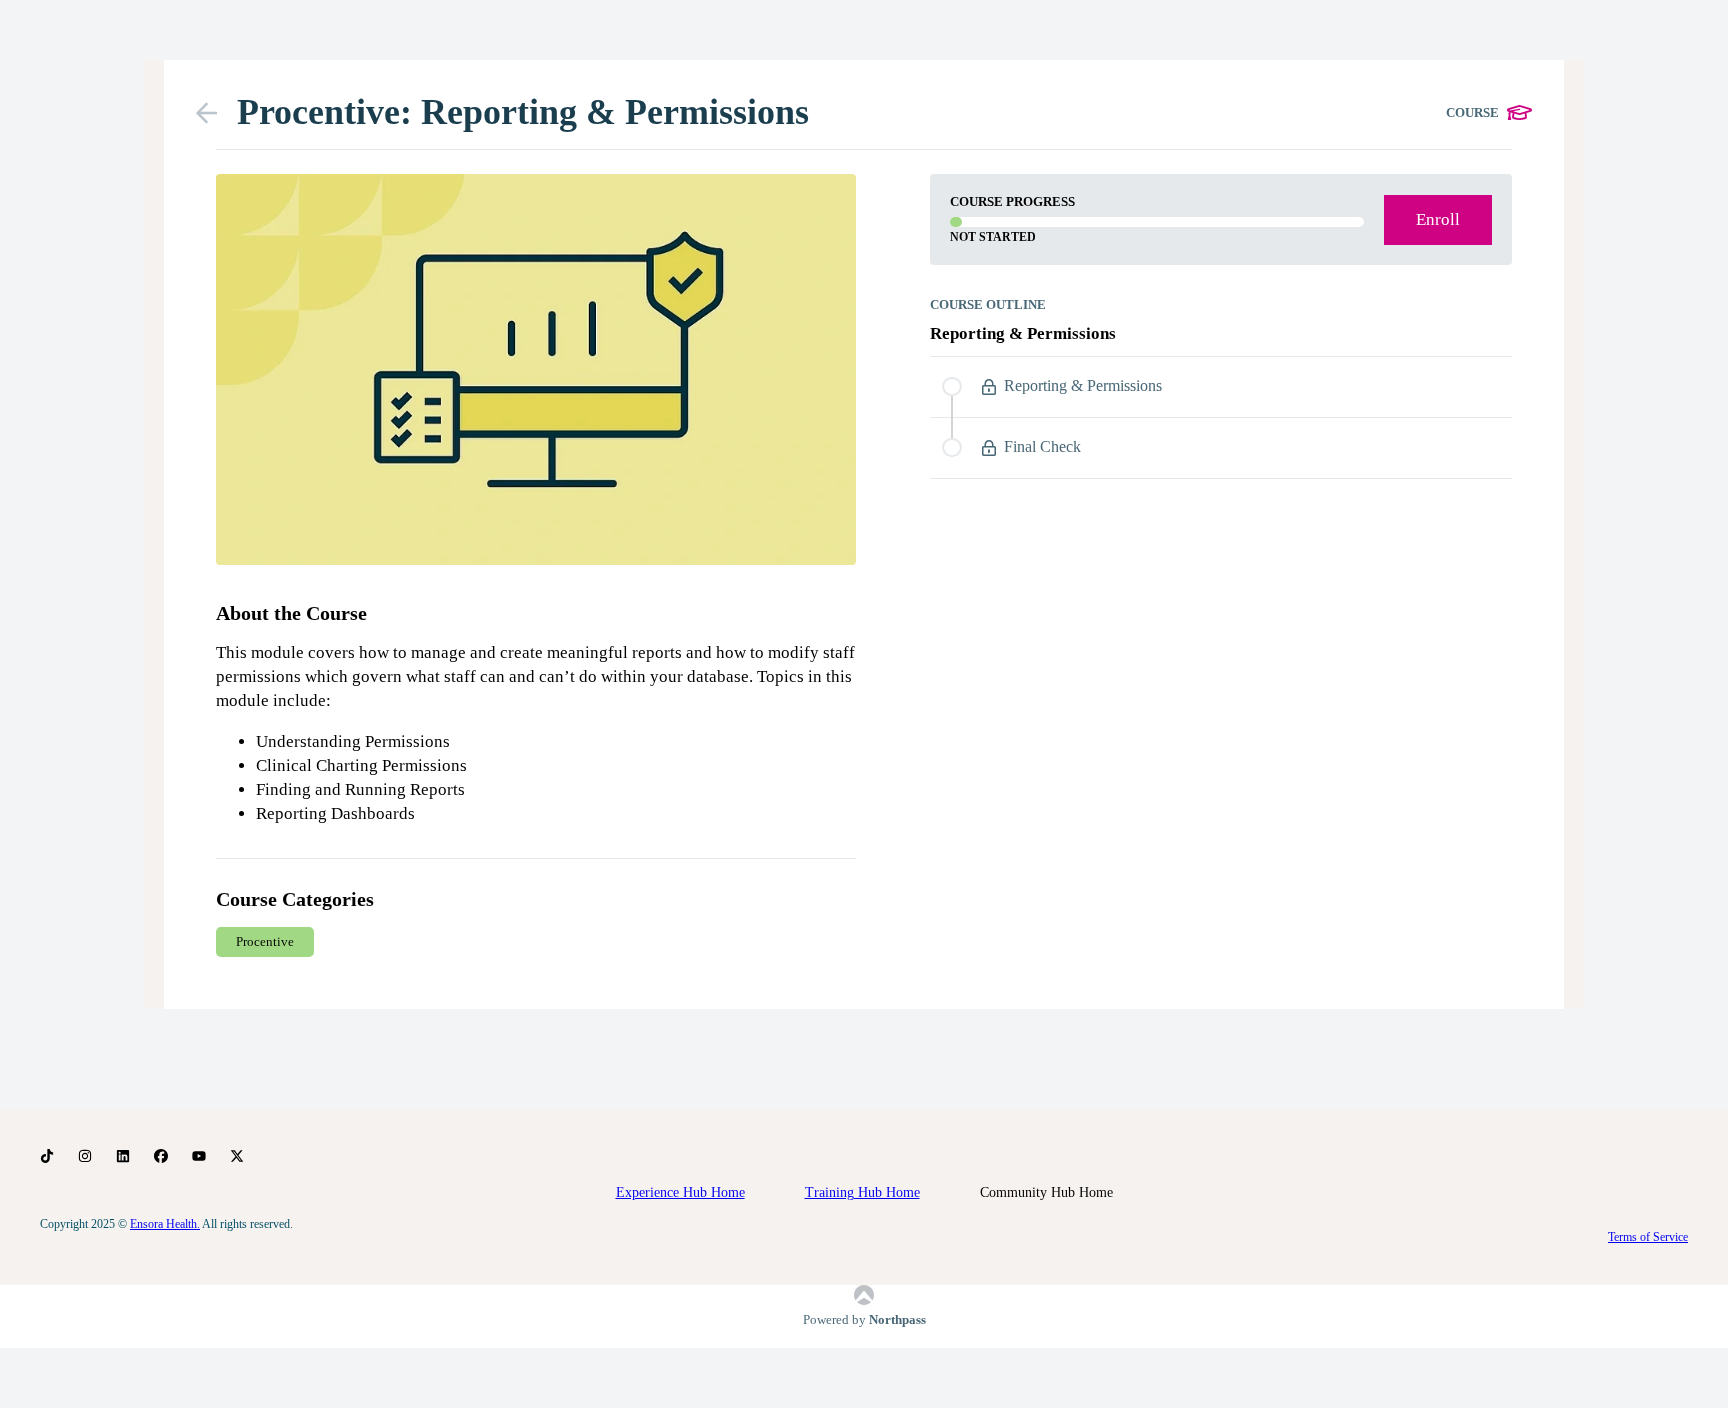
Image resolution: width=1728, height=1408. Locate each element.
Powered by (864, 1320)
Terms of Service (1648, 1237)
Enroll (1438, 219)
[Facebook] (161, 1157)
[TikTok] (47, 1157)
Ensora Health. (165, 1224)
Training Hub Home (862, 1192)
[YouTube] (199, 1157)
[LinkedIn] (123, 1157)
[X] (237, 1157)
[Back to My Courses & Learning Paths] (216, 113)
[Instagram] (85, 1157)
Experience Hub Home (680, 1192)
